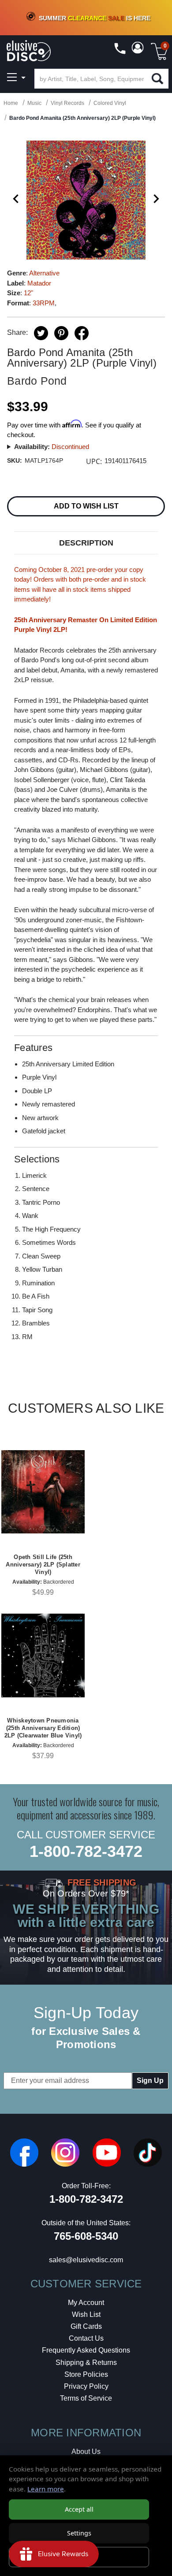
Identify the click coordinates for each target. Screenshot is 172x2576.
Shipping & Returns (86, 2363)
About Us (86, 2452)
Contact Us (86, 2338)
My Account (86, 2303)
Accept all (79, 2509)
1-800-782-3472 (86, 1851)
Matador (39, 283)
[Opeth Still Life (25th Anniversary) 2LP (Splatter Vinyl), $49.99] (43, 1492)
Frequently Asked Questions (86, 2350)
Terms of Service (86, 2398)
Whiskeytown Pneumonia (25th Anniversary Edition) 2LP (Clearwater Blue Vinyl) (43, 1728)
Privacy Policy (86, 2386)
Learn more (46, 2489)
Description (86, 543)
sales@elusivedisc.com (86, 2260)
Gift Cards (86, 2326)
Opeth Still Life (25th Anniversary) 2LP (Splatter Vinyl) (43, 1565)
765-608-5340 (86, 2236)
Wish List (86, 2314)
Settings (79, 2533)
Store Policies (86, 2374)
